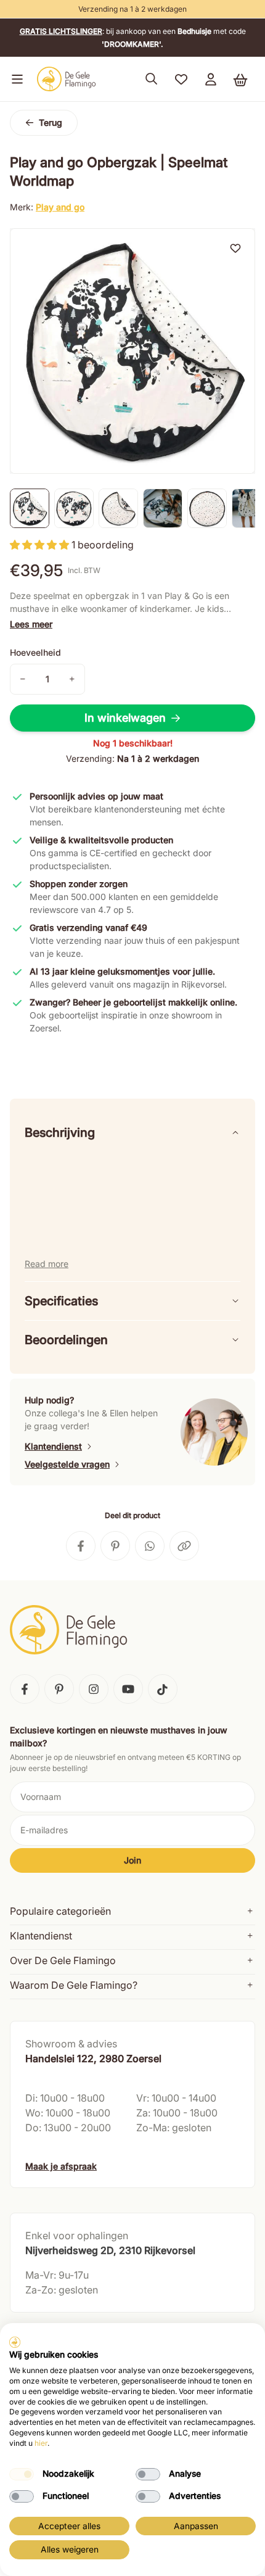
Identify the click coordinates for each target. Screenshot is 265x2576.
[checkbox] (22, 2474)
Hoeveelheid (35, 652)
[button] (15, 79)
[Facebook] (25, 1689)
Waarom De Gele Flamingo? (74, 1985)
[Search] (152, 79)
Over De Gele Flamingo (63, 1960)
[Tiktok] (163, 1689)
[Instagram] (94, 1689)
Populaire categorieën (60, 1911)
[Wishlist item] (235, 248)
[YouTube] (128, 1689)
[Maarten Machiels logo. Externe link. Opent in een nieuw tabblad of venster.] (15, 2342)
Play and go (60, 207)
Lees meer (31, 624)
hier (41, 2443)
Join (132, 1860)
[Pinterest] (59, 1689)
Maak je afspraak (61, 2166)
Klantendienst (53, 1446)
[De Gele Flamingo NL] (67, 79)
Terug (51, 122)
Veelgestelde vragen (67, 1464)
